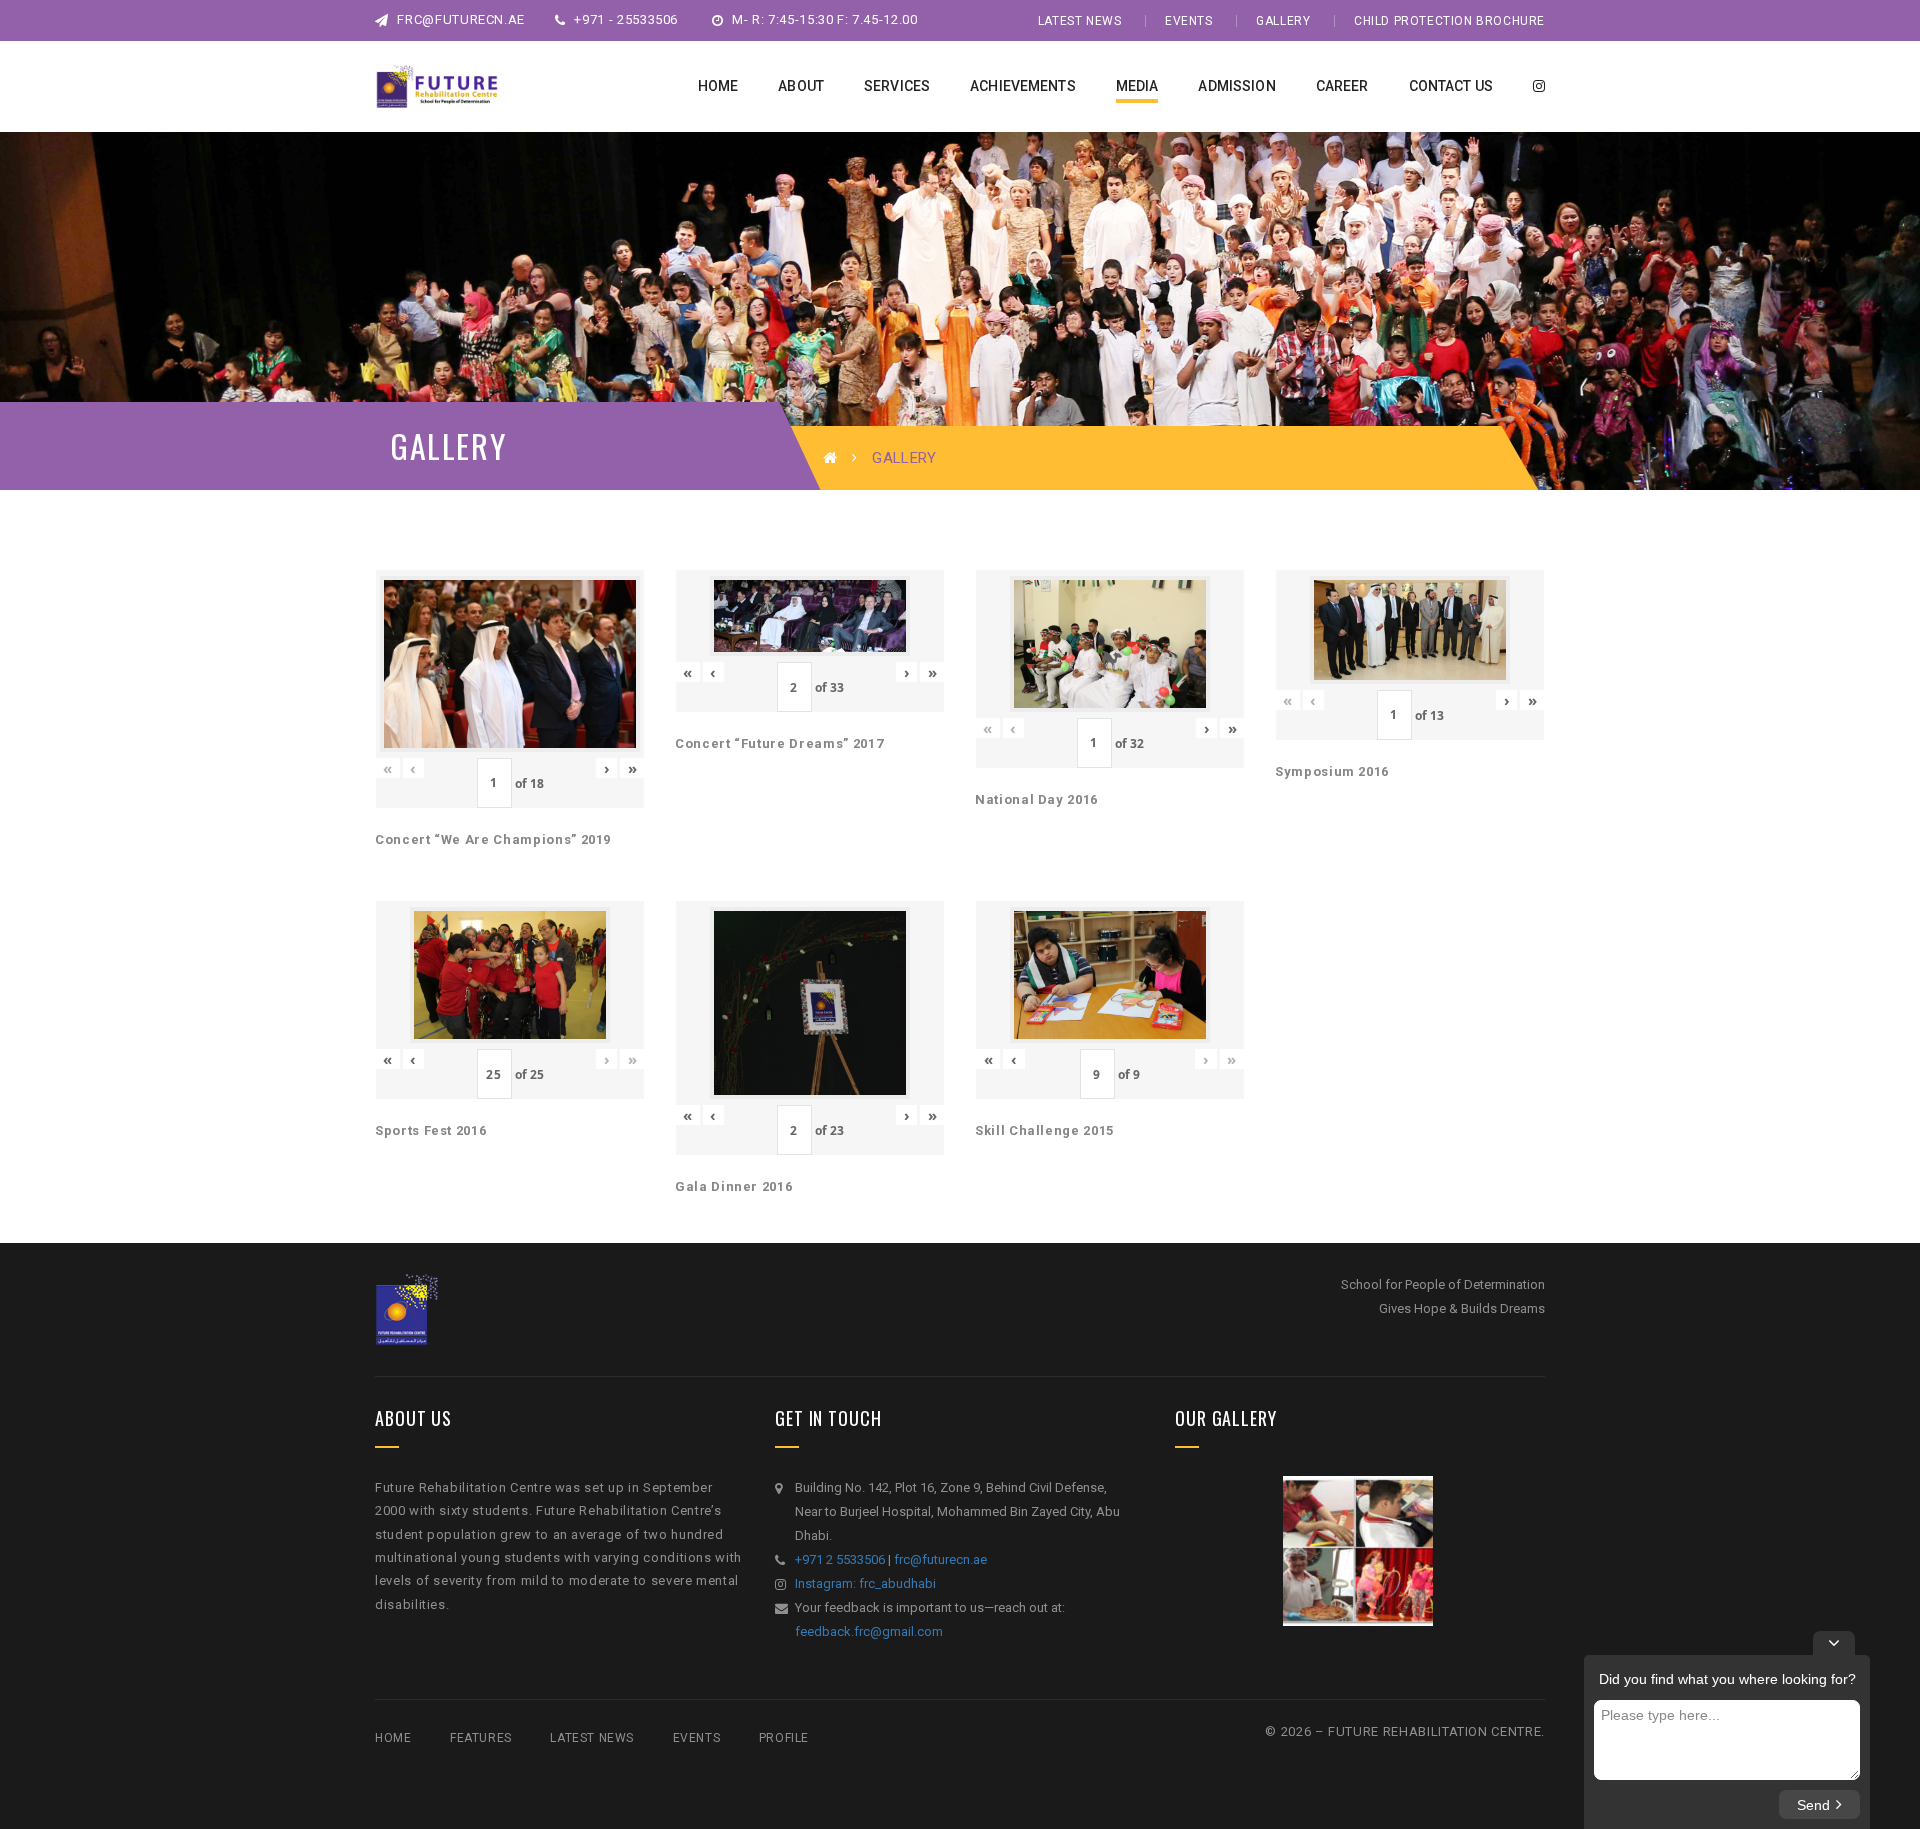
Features (481, 1738)
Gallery (1283, 21)
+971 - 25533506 (624, 19)
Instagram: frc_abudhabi (865, 1583)
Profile (784, 1738)
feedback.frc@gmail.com (869, 1631)
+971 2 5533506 (840, 1559)
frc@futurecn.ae (459, 19)
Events (1189, 21)
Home (393, 1738)
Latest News (1080, 21)
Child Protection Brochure (1449, 21)
